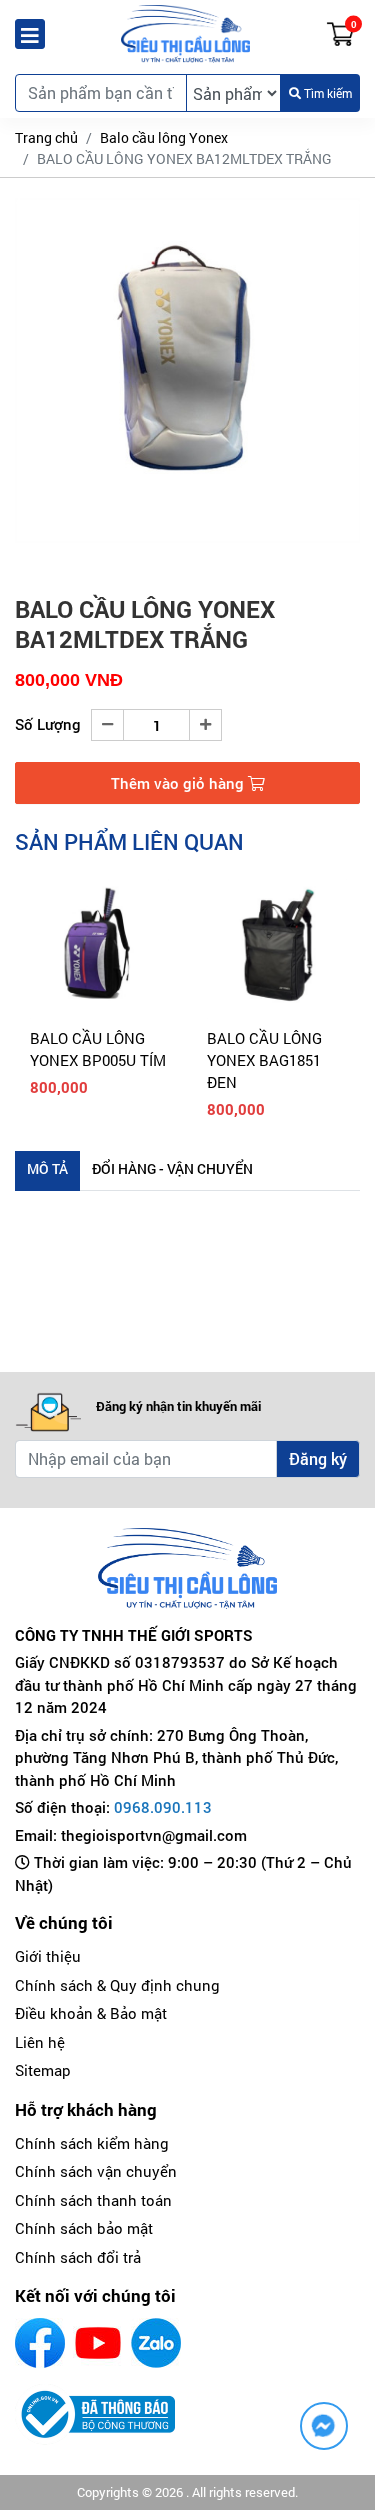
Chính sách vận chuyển (96, 2171)
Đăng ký (318, 1458)
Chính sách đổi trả (78, 2257)
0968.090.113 (163, 1807)
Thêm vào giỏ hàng (179, 783)
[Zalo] (156, 2343)
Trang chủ (46, 137)
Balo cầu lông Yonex (164, 137)
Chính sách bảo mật (84, 2228)
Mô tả (47, 1168)
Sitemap (43, 2070)
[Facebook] (40, 2343)
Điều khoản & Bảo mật (91, 2013)
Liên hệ (40, 2042)
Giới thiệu (48, 1956)
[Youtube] (98, 2343)
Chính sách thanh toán (93, 2200)
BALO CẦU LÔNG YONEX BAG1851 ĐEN (264, 1060)
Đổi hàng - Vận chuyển (172, 1168)
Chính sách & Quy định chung (117, 1985)
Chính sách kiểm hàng (92, 2143)
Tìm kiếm (326, 93)
